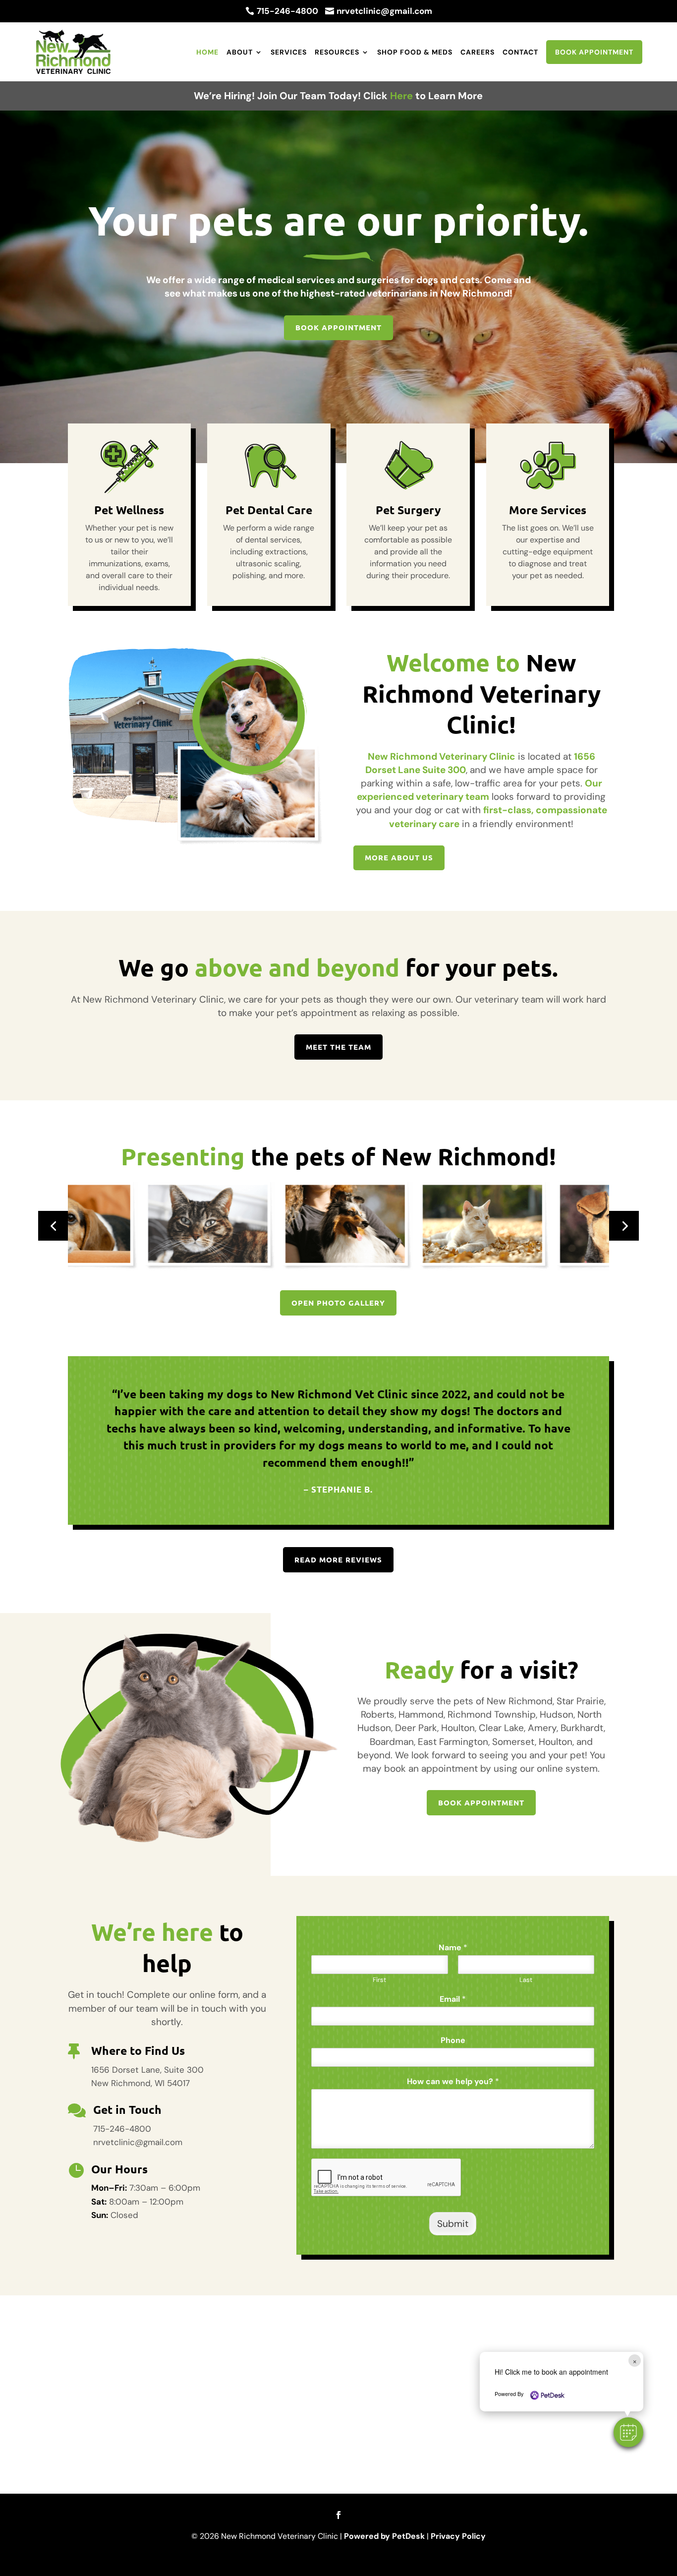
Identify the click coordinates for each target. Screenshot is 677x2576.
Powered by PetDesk (384, 2536)
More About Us (399, 857)
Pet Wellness (129, 510)
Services (289, 52)
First (379, 1980)
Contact (520, 52)
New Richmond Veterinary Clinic (442, 756)
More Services (548, 510)
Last (526, 1980)
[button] (628, 2432)
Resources (337, 52)
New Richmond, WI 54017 (141, 2083)
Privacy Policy (458, 2536)
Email (453, 1999)
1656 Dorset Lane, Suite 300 (147, 2070)
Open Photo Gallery (338, 1303)
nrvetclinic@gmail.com (138, 2142)
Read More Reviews (338, 1559)
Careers (478, 52)
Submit (453, 2224)
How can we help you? (453, 2082)
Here (401, 96)
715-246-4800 (122, 2129)
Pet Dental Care (269, 510)
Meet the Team (338, 1047)
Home (207, 52)
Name (453, 1948)
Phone (453, 2040)
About (240, 52)
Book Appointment (594, 52)
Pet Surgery (408, 510)
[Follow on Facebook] (338, 2515)
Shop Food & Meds (415, 52)
